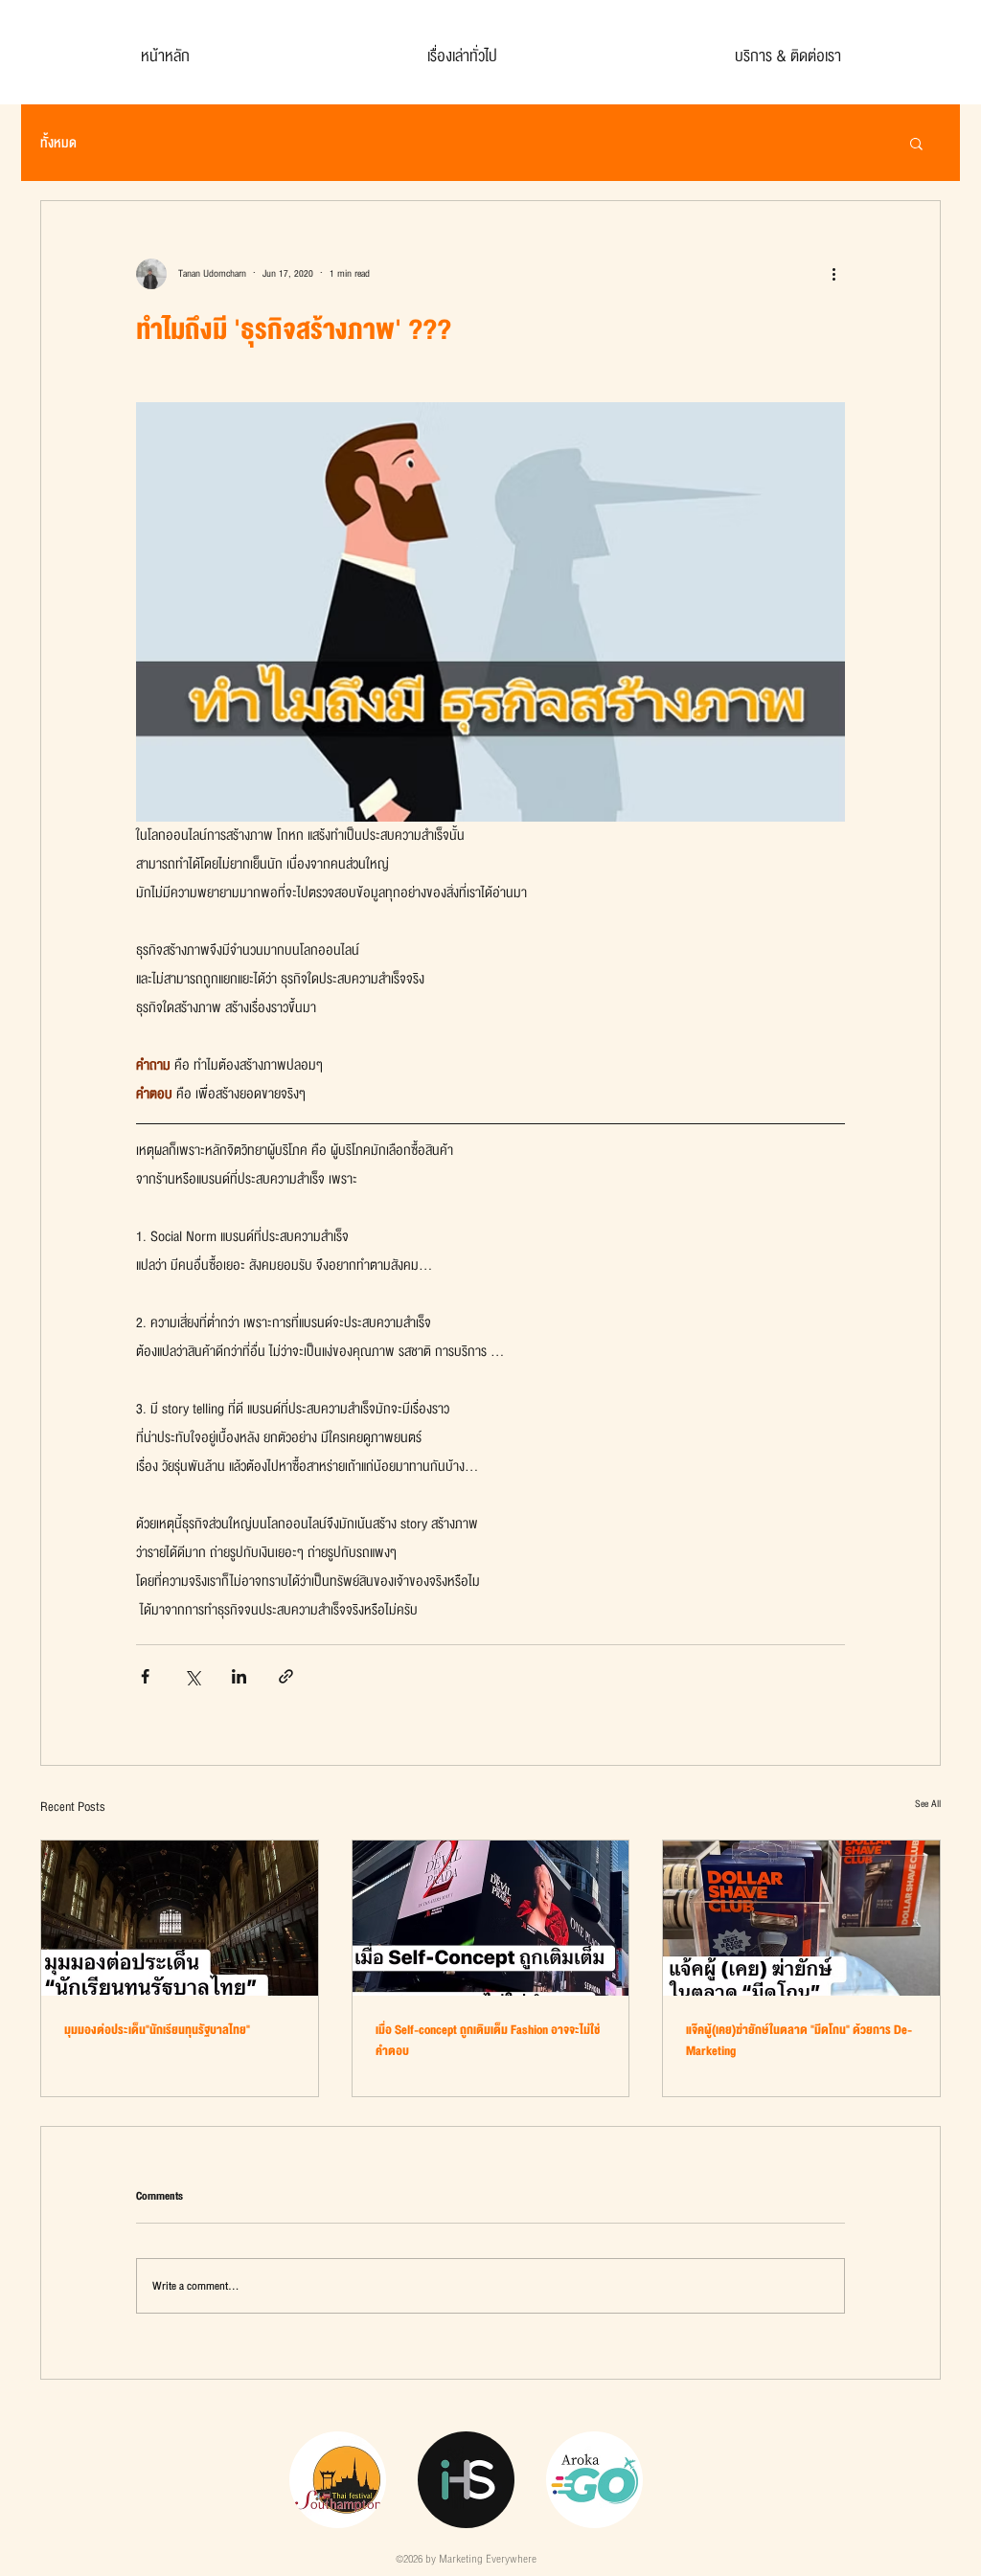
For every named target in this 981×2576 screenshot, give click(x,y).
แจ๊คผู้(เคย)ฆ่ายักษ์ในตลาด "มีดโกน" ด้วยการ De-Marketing (799, 2041)
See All (928, 1804)
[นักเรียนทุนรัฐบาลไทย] (180, 1918)
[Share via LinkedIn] (239, 1676)
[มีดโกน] (801, 1918)
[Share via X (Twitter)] (192, 1676)
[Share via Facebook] (145, 1676)
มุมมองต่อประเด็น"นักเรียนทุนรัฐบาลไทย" (157, 2030)
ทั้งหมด (58, 143)
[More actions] (833, 274)
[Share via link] (286, 1676)
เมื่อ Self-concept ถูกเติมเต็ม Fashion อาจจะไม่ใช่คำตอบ (488, 2041)
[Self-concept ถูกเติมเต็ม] (491, 1918)
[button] (916, 143)
